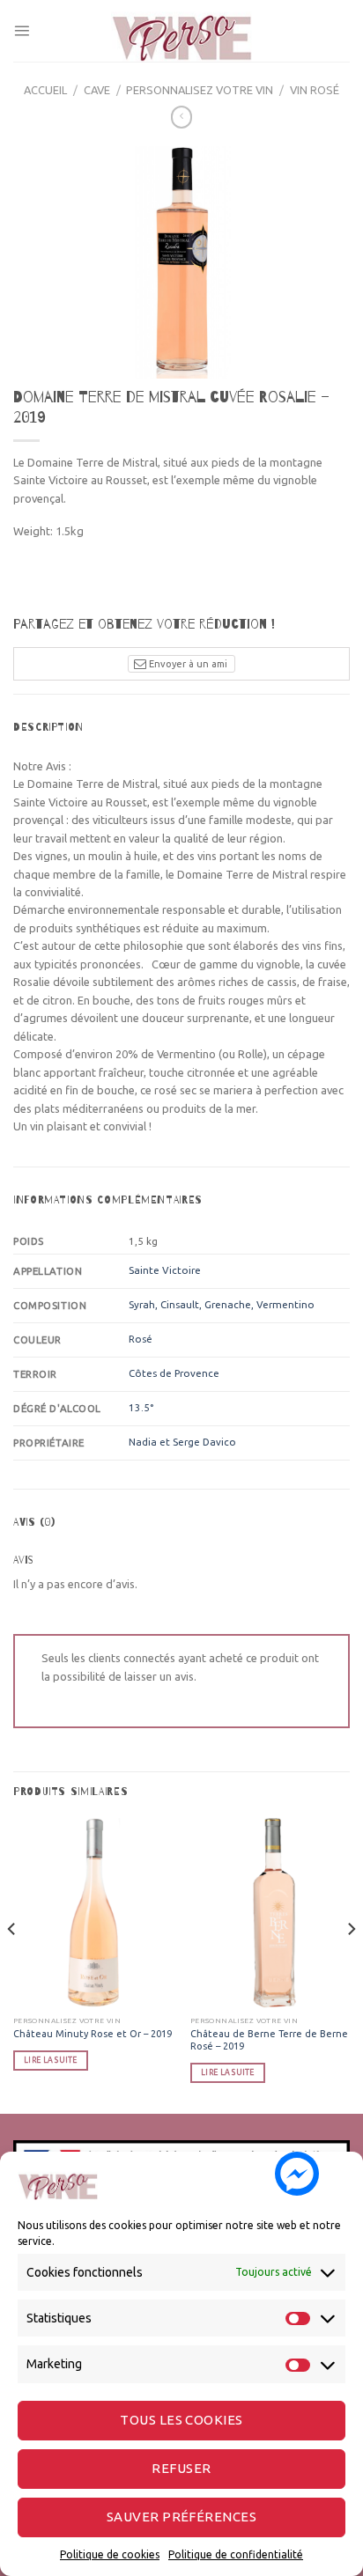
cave (97, 90)
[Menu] (22, 30)
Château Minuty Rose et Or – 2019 (93, 2034)
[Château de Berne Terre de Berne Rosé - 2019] (270, 1914)
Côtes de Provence (174, 1373)
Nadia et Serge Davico (182, 1442)
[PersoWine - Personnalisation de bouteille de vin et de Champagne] (181, 31)
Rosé (141, 1339)
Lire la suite (50, 2060)
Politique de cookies (110, 2554)
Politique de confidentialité (236, 2554)
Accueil (45, 90)
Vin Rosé (315, 90)
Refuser (181, 2468)
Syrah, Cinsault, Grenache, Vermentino (222, 1304)
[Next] (351, 1964)
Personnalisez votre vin (200, 90)
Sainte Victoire (165, 1270)
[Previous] (12, 1964)
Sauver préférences (181, 2517)
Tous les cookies (181, 2420)
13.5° (141, 1407)
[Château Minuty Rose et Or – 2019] (93, 1914)
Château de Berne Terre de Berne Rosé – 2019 (269, 2040)
